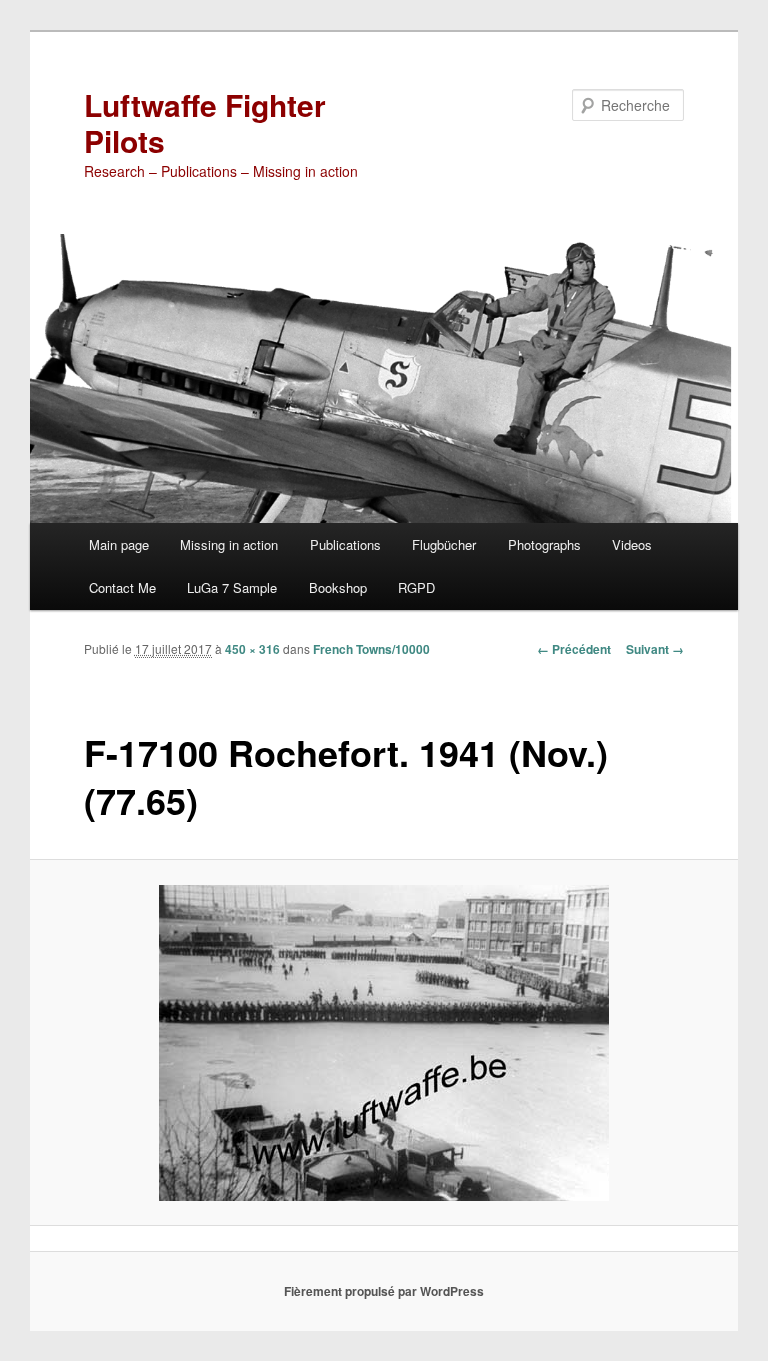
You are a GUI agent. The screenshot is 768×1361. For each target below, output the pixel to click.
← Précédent (574, 649)
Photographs (544, 544)
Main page (119, 544)
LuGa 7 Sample (232, 587)
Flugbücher (444, 544)
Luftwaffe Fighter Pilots (205, 122)
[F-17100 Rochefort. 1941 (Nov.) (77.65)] (384, 1043)
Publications (345, 544)
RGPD (416, 587)
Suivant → (655, 649)
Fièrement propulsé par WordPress (384, 1291)
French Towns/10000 (371, 649)
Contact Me (122, 587)
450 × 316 (252, 649)
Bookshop (338, 587)
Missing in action (229, 544)
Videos (632, 544)
